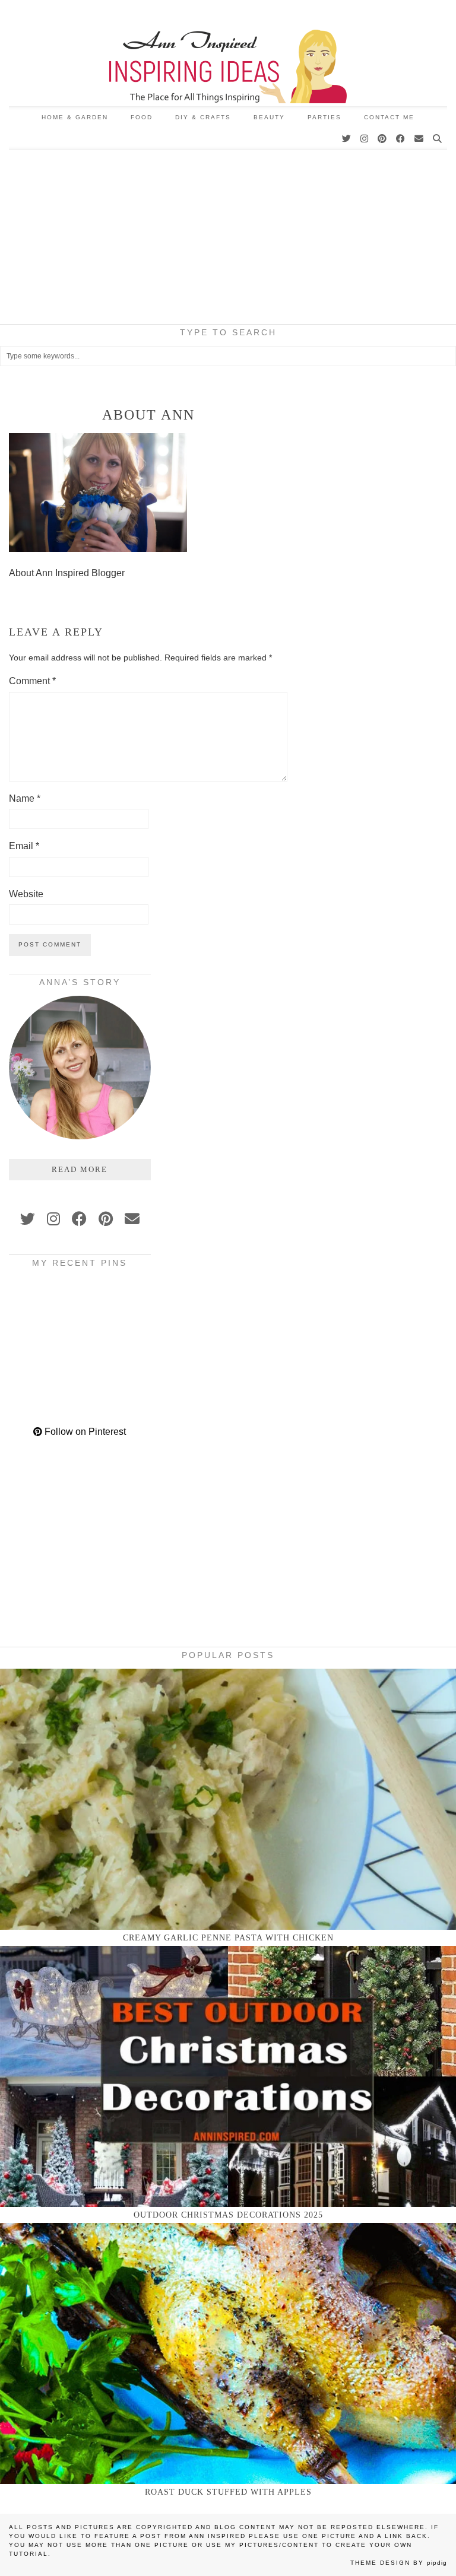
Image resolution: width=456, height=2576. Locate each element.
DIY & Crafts (203, 117)
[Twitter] (347, 139)
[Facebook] (401, 139)
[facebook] (79, 1219)
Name (25, 798)
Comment (32, 681)
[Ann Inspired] (228, 53)
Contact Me (389, 117)
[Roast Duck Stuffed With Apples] (228, 2353)
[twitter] (28, 1219)
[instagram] (53, 1219)
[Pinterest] (383, 139)
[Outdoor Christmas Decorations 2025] (228, 2076)
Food (142, 117)
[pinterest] (106, 1219)
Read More (80, 1169)
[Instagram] (365, 139)
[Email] (419, 139)
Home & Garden (75, 117)
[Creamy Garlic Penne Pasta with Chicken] (228, 1799)
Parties (324, 117)
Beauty (269, 117)
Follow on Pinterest (84, 1432)
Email (24, 846)
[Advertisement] (228, 239)
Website (26, 894)
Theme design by (399, 2563)
